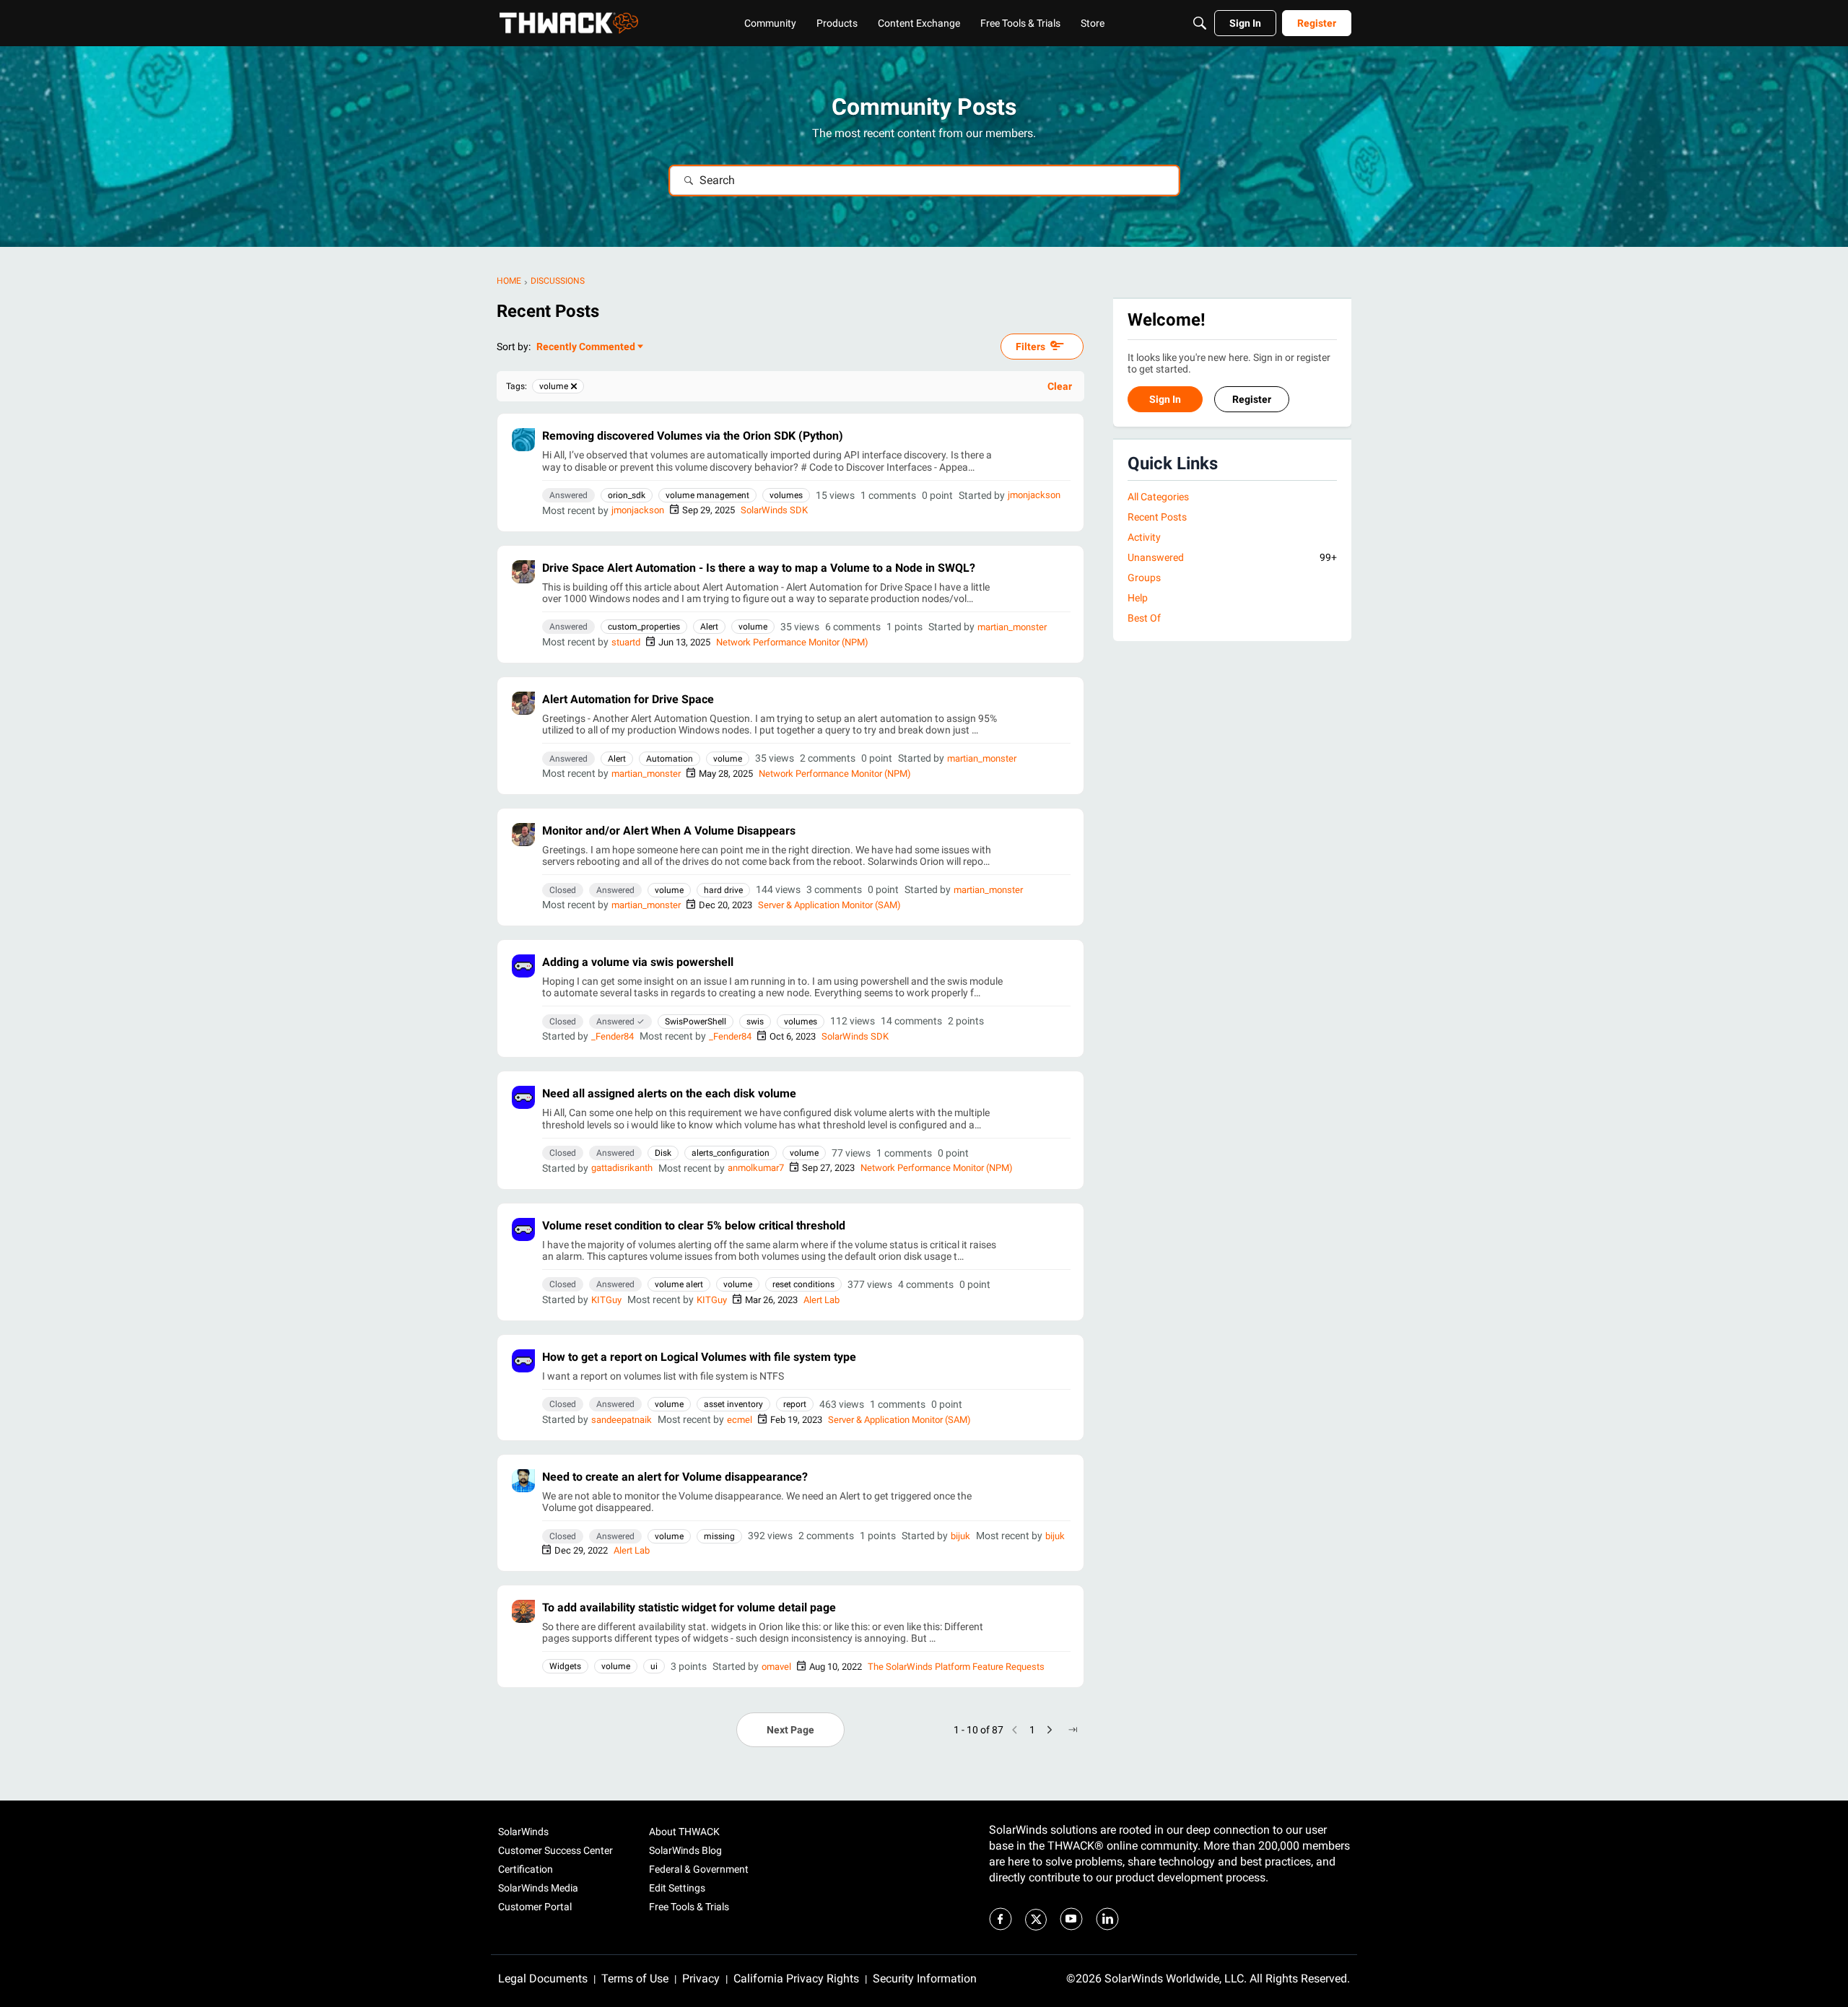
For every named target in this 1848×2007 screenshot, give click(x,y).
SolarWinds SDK (774, 510)
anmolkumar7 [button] (756, 1168)
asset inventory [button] (733, 1404)
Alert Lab (821, 1300)
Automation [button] (670, 759)
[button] (523, 440)
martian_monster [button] (1012, 627)
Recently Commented (586, 348)
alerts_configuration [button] (731, 1153)
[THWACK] (569, 23)
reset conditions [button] (803, 1284)
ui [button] (654, 1666)
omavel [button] (776, 1667)
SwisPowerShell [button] (696, 1022)
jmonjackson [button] (1034, 495)
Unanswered (1232, 557)
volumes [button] (786, 495)
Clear (1060, 386)
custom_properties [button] (644, 627)
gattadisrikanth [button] (622, 1168)
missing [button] (719, 1536)
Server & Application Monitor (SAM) (829, 905)
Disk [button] (663, 1153)
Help (1138, 598)
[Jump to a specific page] (1073, 1730)
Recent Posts (1157, 517)
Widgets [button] (565, 1666)
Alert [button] (709, 627)
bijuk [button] (960, 1536)
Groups (1144, 578)
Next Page (790, 1730)
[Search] (1200, 23)
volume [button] (753, 627)
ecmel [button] (740, 1420)
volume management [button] (707, 495)
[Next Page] (1050, 1730)
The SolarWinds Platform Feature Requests (956, 1667)
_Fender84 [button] (613, 1036)
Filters (1030, 347)
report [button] (795, 1404)
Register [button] (1252, 400)
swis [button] (755, 1022)
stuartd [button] (626, 642)
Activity (1144, 537)
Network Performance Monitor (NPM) (792, 642)
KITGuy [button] (606, 1300)
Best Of (1144, 619)
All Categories (1158, 497)
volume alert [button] (679, 1284)
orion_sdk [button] (627, 495)
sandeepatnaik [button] (622, 1420)
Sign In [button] (1165, 400)
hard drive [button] (723, 890)
